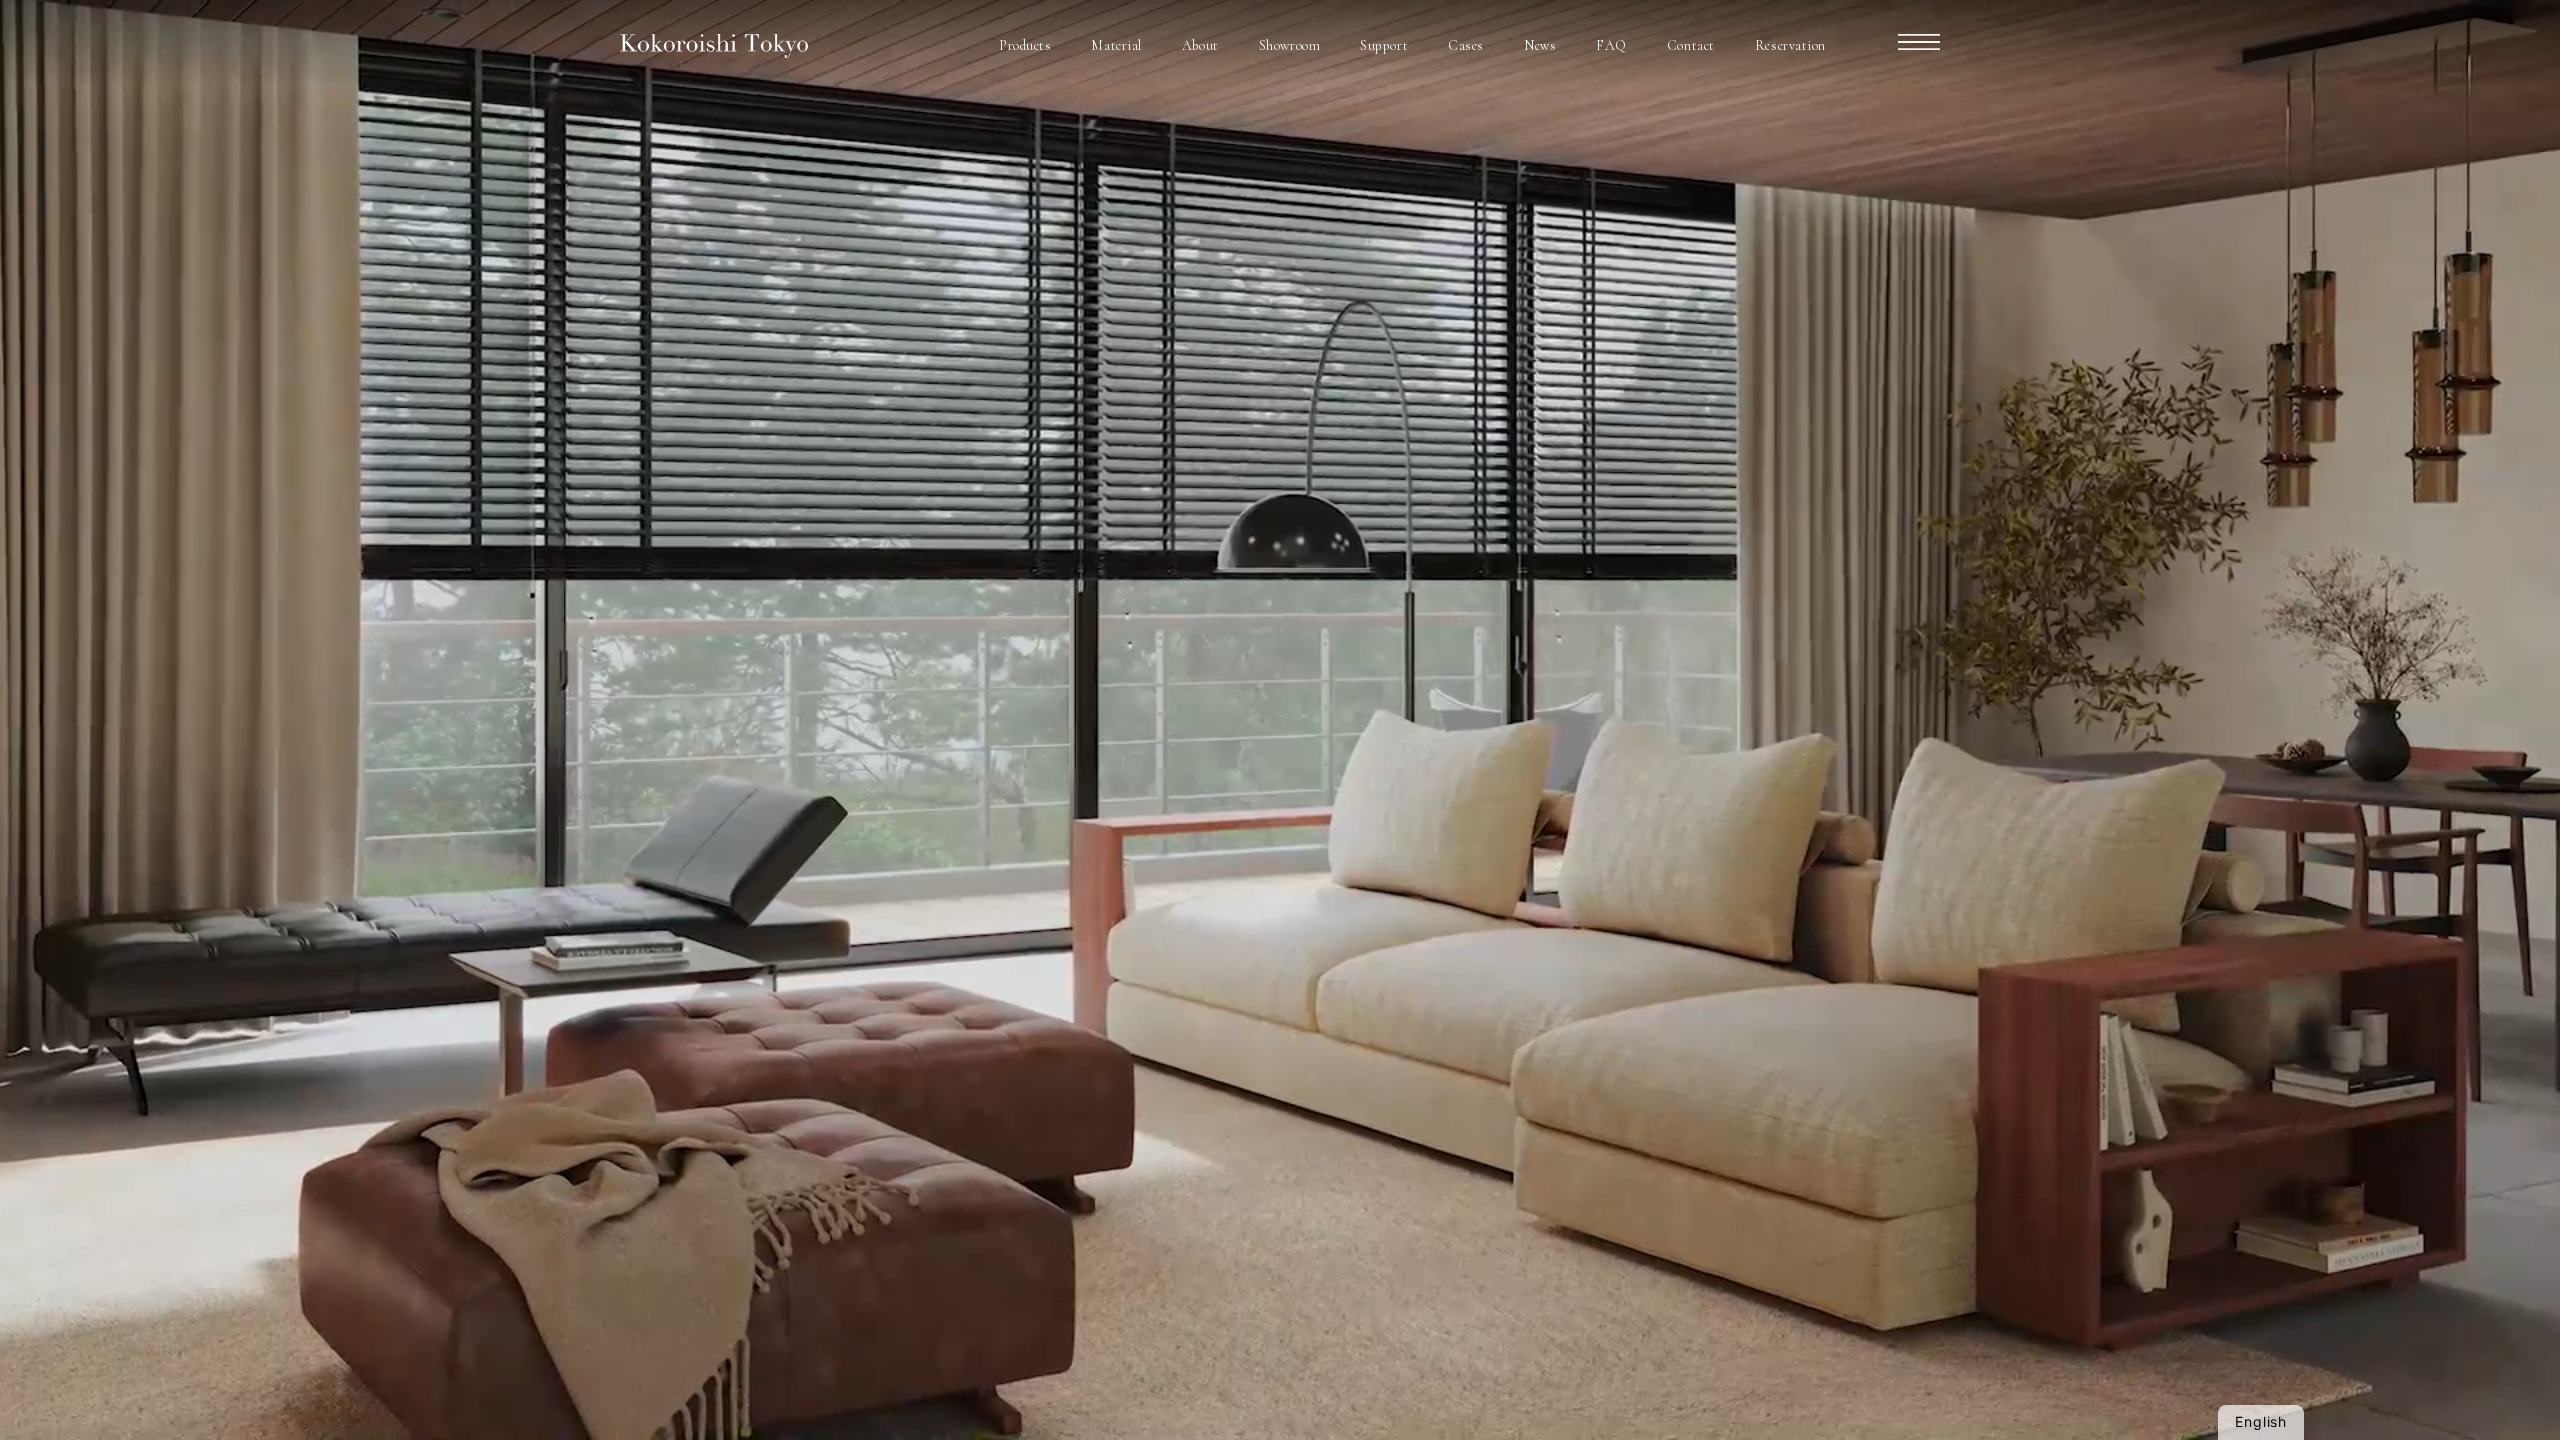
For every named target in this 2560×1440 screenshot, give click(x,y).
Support (1384, 45)
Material (1116, 45)
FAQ (1611, 45)
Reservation (1790, 45)
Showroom (1289, 45)
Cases (1466, 45)
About (1200, 45)
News (1540, 45)
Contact (1691, 45)
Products (1025, 45)
